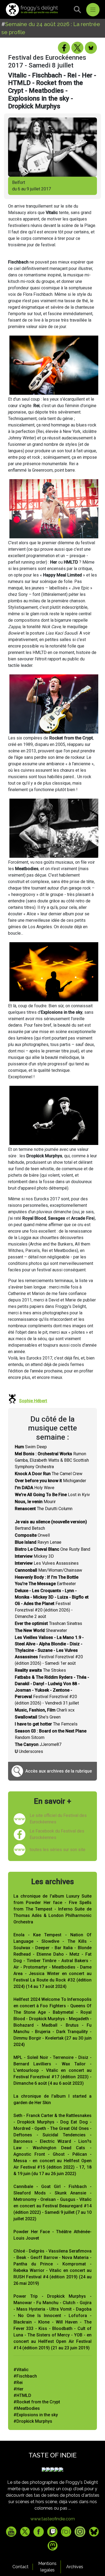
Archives (75, 2567)
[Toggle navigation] (93, 10)
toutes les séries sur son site (57, 1850)
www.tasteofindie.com (53, 2519)
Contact (20, 2567)
